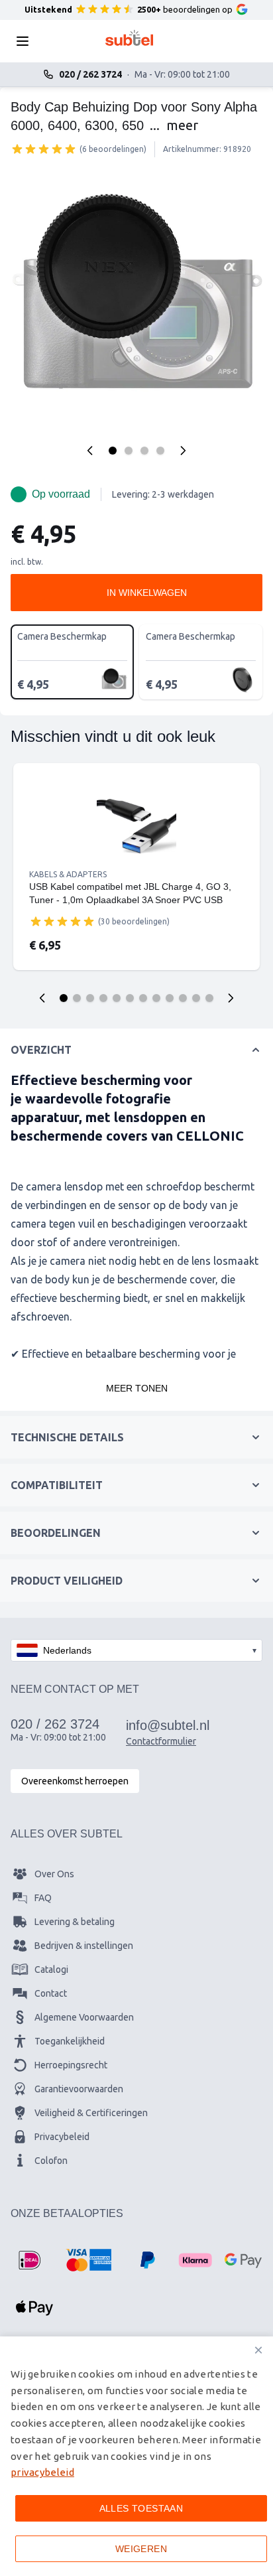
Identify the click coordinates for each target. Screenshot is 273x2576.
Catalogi (51, 1969)
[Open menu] (27, 41)
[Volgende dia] (231, 998)
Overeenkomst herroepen (75, 1781)
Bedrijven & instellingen (84, 1946)
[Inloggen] (196, 41)
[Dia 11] (196, 998)
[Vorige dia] (42, 998)
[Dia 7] (143, 998)
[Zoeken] (62, 41)
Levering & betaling (75, 1922)
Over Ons (54, 1874)
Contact (51, 1993)
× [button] (258, 2350)
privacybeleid (42, 2472)
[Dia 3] (90, 998)
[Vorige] (90, 451)
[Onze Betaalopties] (29, 2260)
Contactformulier (161, 1741)
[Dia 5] (117, 998)
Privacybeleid (62, 2137)
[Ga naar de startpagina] (130, 38)
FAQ (43, 1898)
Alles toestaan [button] (141, 2508)
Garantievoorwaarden (79, 2089)
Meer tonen (137, 1388)
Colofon (51, 2161)
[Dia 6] (130, 998)
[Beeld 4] (160, 451)
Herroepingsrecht (71, 2065)
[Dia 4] (103, 998)
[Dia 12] (209, 998)
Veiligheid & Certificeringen (91, 2113)
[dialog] (136, 2456)
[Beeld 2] (129, 451)
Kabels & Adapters (68, 874)
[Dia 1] (64, 998)
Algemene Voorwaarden (84, 2017)
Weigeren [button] (141, 2549)
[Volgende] (183, 451)
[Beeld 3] (144, 451)
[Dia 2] (77, 998)
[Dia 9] (170, 998)
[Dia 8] (156, 998)
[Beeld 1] (113, 451)
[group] (44, 149)
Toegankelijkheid (70, 2041)
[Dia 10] (183, 998)
